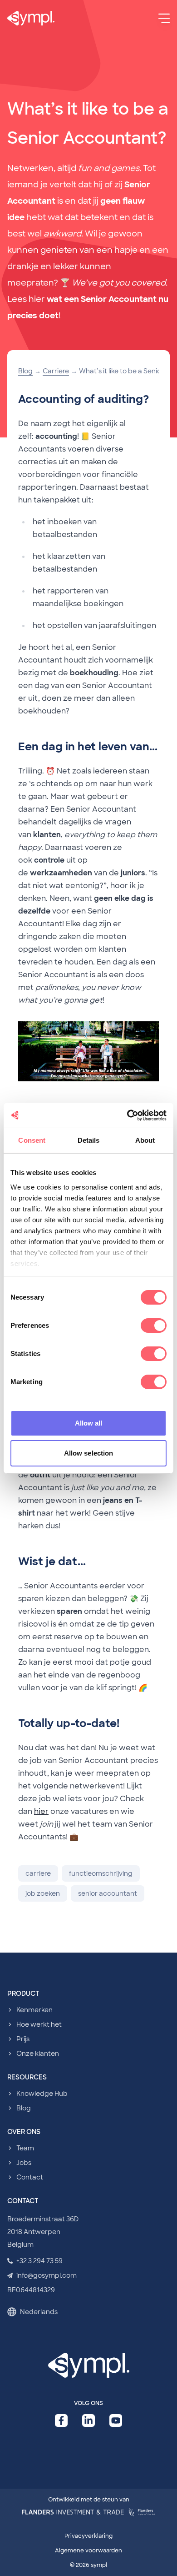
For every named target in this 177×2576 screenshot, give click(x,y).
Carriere (56, 371)
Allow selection (89, 1453)
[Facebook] (61, 2420)
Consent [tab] (32, 1140)
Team (25, 2148)
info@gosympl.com (47, 2275)
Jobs (24, 2163)
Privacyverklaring (88, 2536)
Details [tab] (89, 1140)
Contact (30, 2177)
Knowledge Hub (42, 2094)
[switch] (154, 1326)
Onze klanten (38, 2054)
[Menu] (164, 18)
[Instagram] (116, 2420)
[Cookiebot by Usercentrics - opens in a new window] (127, 1115)
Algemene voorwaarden (88, 2551)
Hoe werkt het (39, 2024)
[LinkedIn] (88, 2420)
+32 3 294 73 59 (39, 2261)
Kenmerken (34, 2010)
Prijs (23, 2039)
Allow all (89, 1423)
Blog (25, 371)
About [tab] (145, 1140)
